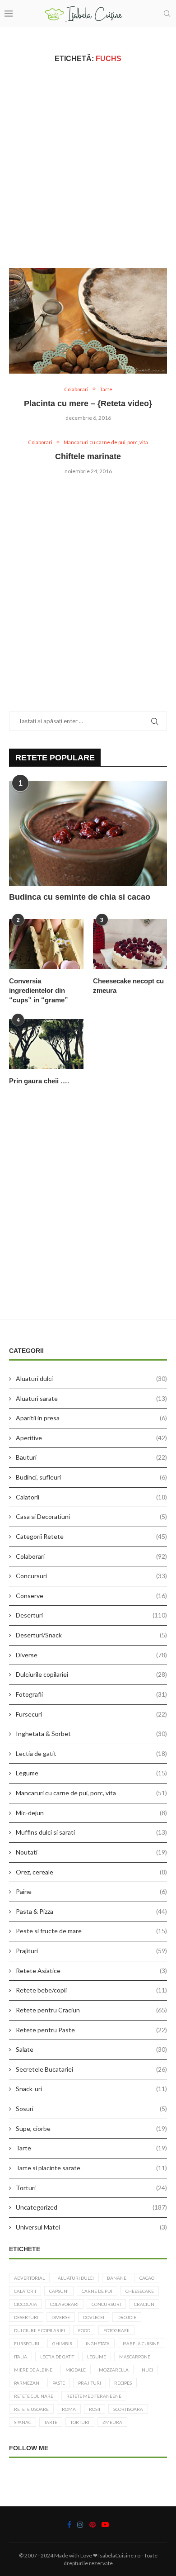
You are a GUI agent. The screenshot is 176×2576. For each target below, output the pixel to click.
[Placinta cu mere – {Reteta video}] (88, 320)
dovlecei (94, 2317)
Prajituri (91, 1951)
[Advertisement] (88, 165)
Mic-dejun (91, 1813)
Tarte (91, 2148)
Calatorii (91, 1497)
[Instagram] (80, 2524)
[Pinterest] (93, 2524)
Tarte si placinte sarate (91, 2168)
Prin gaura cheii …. (39, 1081)
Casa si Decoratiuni (91, 1516)
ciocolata (25, 2304)
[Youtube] (105, 2524)
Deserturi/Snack (91, 1635)
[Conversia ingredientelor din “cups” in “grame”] (46, 944)
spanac (23, 2422)
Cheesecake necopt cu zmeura (128, 986)
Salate (91, 2049)
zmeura (112, 2422)
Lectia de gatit (91, 1753)
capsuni (59, 2291)
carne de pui (97, 2291)
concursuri (106, 2304)
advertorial (29, 2278)
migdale (76, 2370)
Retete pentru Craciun (91, 2010)
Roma (69, 2409)
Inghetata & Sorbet (91, 1734)
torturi (80, 2422)
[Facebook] (69, 2524)
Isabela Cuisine (141, 2344)
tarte (51, 2422)
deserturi (26, 2317)
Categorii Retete (91, 1536)
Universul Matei (91, 2227)
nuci (147, 2370)
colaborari (64, 2304)
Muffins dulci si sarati (91, 1832)
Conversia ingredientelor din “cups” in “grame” (39, 990)
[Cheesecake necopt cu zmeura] (130, 944)
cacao (147, 2278)
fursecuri (27, 2344)
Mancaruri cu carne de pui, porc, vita (91, 1793)
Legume (91, 1773)
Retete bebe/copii (91, 1990)
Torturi (91, 2188)
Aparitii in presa (91, 1418)
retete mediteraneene (94, 2396)
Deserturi (91, 1615)
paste (59, 2383)
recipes (123, 2383)
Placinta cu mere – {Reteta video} (88, 403)
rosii (95, 2409)
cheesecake (140, 2291)
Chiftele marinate (88, 456)
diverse (61, 2317)
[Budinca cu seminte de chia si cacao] (88, 833)
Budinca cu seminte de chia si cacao (80, 897)
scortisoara (128, 2409)
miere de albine (33, 2370)
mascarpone (135, 2357)
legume (97, 2357)
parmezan (27, 2383)
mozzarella (114, 2370)
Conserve (91, 1596)
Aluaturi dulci (91, 1378)
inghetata (98, 2344)
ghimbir (63, 2344)
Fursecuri (91, 1714)
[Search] (167, 14)
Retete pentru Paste (91, 2030)
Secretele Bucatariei (91, 2069)
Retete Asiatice (91, 1971)
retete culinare (34, 2396)
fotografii (116, 2330)
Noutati (91, 1852)
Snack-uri (91, 2089)
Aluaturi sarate (91, 1398)
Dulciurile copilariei (91, 1674)
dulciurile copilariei (39, 2330)
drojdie (127, 2317)
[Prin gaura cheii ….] (46, 1044)
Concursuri (91, 1576)
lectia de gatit (57, 2357)
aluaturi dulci (76, 2278)
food (84, 2330)
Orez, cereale (91, 1872)
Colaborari (91, 1556)
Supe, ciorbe (91, 2128)
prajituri (90, 2383)
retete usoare (31, 2409)
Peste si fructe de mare (91, 1931)
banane (117, 2278)
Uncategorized (91, 2207)
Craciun (144, 2304)
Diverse (91, 1655)
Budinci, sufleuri (91, 1477)
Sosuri (91, 2109)
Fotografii (91, 1694)
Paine (91, 1891)
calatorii (25, 2291)
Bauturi (91, 1457)
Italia (21, 2357)
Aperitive (91, 1438)
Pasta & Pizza (91, 1911)
